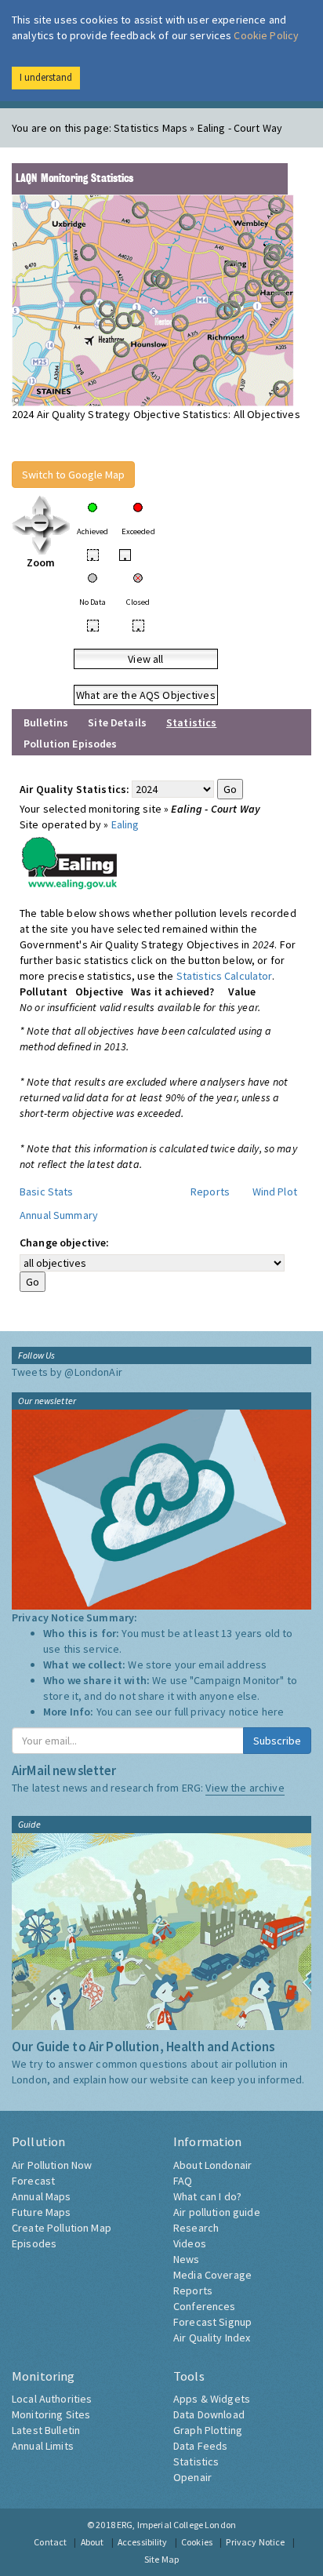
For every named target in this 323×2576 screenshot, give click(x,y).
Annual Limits (43, 2446)
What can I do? (207, 2196)
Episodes (34, 2243)
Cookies (197, 2542)
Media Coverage (212, 2275)
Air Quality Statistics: (74, 789)
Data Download (209, 2414)
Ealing (125, 824)
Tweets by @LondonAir (67, 1372)
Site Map (161, 2559)
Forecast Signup (212, 2322)
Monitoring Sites (51, 2414)
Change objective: (64, 1243)
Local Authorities (52, 2399)
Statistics (196, 2461)
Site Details (117, 722)
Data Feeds (200, 2446)
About (93, 2542)
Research (196, 2228)
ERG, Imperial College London (176, 2525)
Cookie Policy (266, 35)
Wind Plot (275, 1192)
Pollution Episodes (71, 744)
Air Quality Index (212, 2338)
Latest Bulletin (46, 2430)
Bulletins (46, 722)
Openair (192, 2477)
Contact (50, 2542)
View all (145, 659)
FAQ (183, 2181)
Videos (190, 2243)
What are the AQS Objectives (146, 695)
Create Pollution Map (62, 2228)
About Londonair (212, 2165)
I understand (46, 77)
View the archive (245, 1788)
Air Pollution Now (52, 2165)
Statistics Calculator (224, 976)
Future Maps (42, 2212)
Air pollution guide (217, 2212)
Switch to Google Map (73, 475)
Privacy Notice (255, 2542)
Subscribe (277, 1741)
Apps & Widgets (212, 2399)
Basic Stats (47, 1192)
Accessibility (143, 2542)
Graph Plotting (208, 2430)
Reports (210, 1192)
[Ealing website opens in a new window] (70, 860)
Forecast (33, 2181)
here (273, 1712)
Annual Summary (59, 1215)
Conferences (205, 2306)
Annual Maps (42, 2196)
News (187, 2259)
